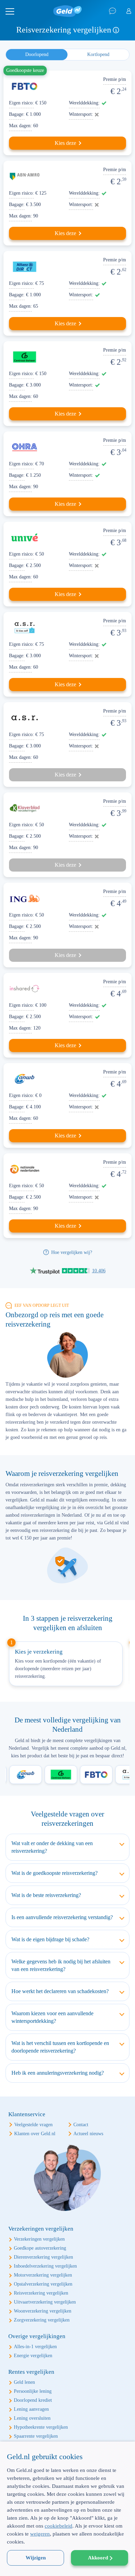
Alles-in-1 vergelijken (35, 2347)
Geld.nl (67, 11)
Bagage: (17, 114)
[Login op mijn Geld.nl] (129, 11)
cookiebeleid (58, 2526)
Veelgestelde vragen (33, 2125)
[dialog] (67, 2509)
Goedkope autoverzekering (40, 2248)
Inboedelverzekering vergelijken (45, 2266)
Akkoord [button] (98, 2558)
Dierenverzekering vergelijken (43, 2257)
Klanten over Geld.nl (35, 2134)
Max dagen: (20, 126)
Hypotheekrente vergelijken (41, 2427)
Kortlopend (98, 54)
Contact (81, 2125)
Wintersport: (81, 114)
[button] (67, 2564)
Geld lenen (24, 2382)
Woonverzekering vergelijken (43, 2311)
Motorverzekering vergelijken (43, 2275)
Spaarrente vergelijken (36, 2436)
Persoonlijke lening (33, 2391)
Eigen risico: (21, 103)
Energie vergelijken (33, 2356)
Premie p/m (115, 79)
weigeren (40, 2534)
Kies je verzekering (39, 1652)
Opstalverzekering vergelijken (43, 2284)
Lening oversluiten (32, 2418)
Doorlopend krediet (33, 2400)
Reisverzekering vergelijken (41, 2293)
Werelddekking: (84, 103)
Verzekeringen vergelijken (39, 2239)
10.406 (99, 1271)
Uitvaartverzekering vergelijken (45, 2302)
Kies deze (65, 143)
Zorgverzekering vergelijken (42, 2320)
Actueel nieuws (88, 2134)
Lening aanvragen (31, 2409)
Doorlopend (37, 54)
